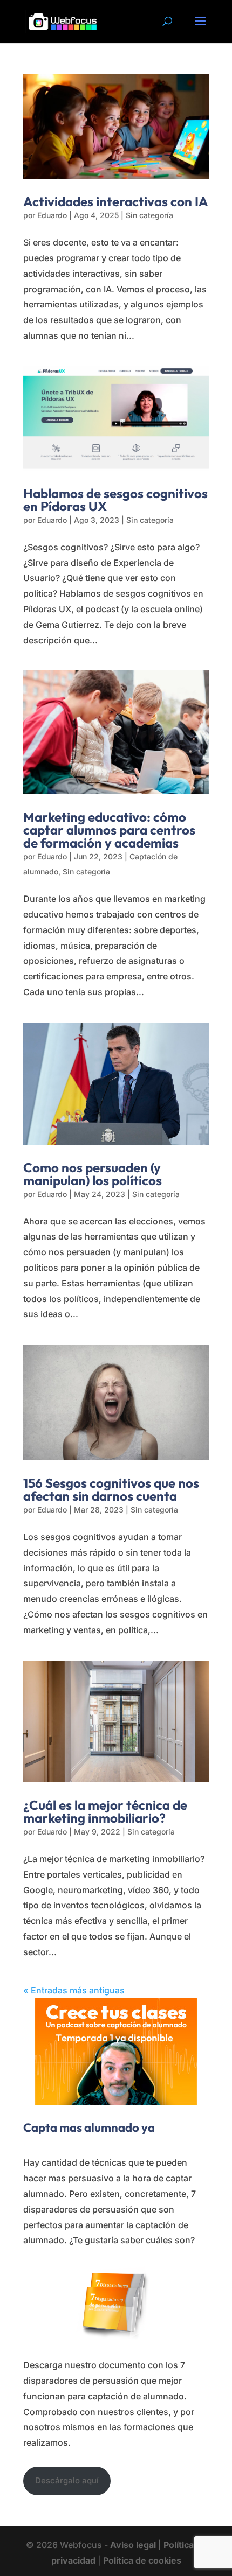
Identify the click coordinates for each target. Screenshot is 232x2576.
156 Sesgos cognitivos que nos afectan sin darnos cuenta (111, 1489)
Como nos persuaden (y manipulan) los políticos (93, 1174)
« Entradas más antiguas (74, 1990)
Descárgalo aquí (67, 2480)
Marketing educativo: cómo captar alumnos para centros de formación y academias (109, 830)
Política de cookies (142, 2560)
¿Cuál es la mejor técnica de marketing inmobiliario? (105, 1811)
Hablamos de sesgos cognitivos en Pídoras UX (115, 500)
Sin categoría (149, 215)
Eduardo (52, 215)
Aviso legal (133, 2545)
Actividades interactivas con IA (116, 201)
